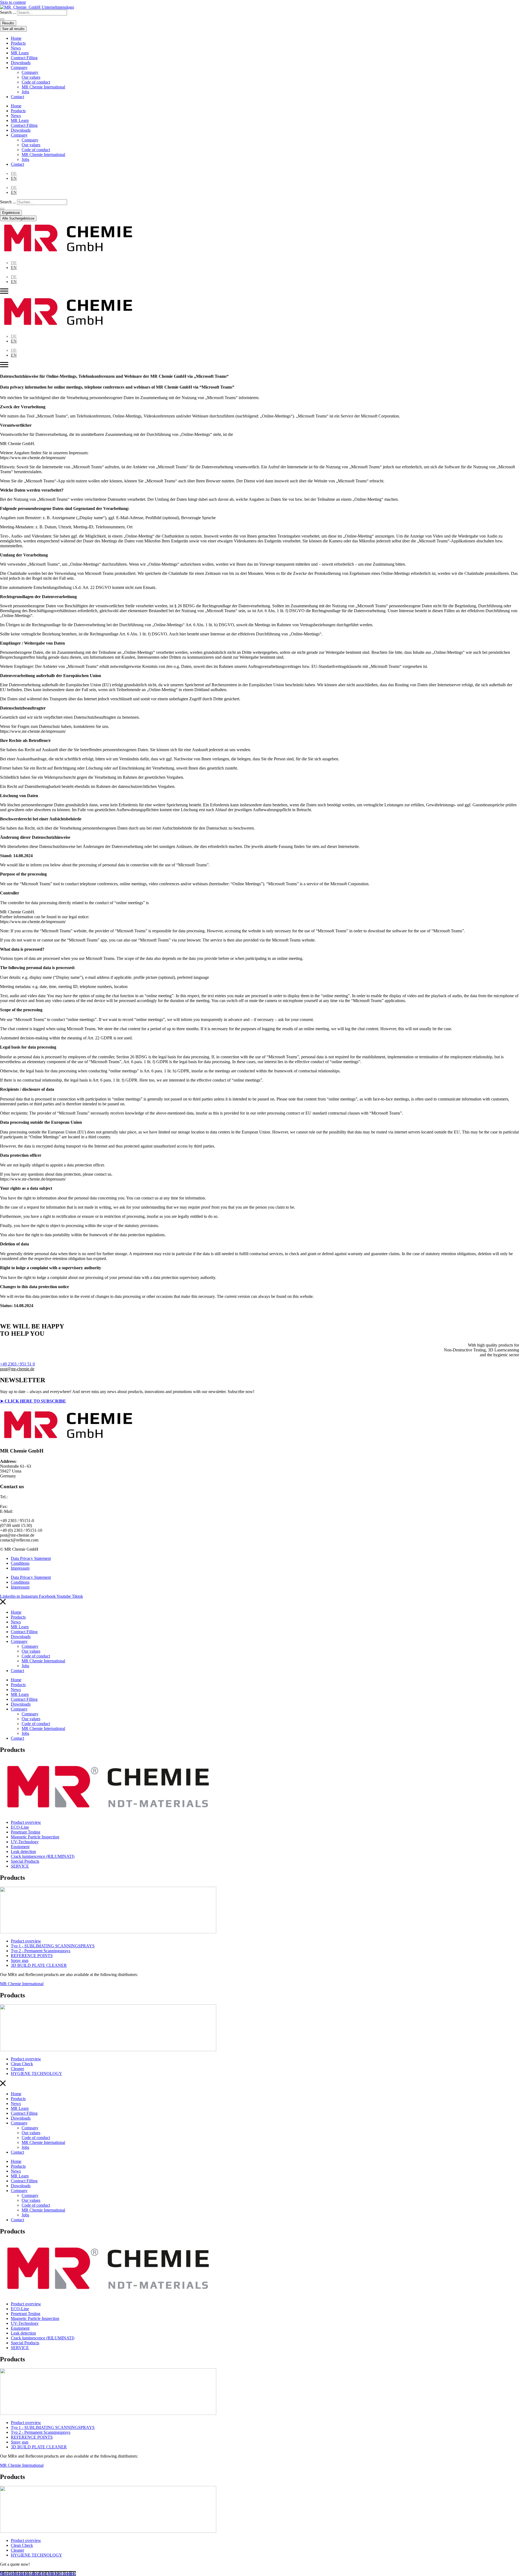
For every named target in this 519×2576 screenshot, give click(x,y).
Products (18, 43)
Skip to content (13, 2)
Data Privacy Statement (31, 1558)
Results (8, 23)
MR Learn (20, 53)
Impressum (20, 1568)
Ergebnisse (11, 213)
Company (19, 67)
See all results (13, 29)
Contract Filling (24, 58)
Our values (31, 77)
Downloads (21, 63)
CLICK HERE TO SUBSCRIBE (35, 1401)
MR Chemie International (43, 87)
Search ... (8, 12)
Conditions (20, 1563)
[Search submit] (2, 19)
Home (16, 38)
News (16, 48)
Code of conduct (36, 82)
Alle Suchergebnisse (18, 218)
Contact (17, 97)
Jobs (25, 92)
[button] (17, 1369)
